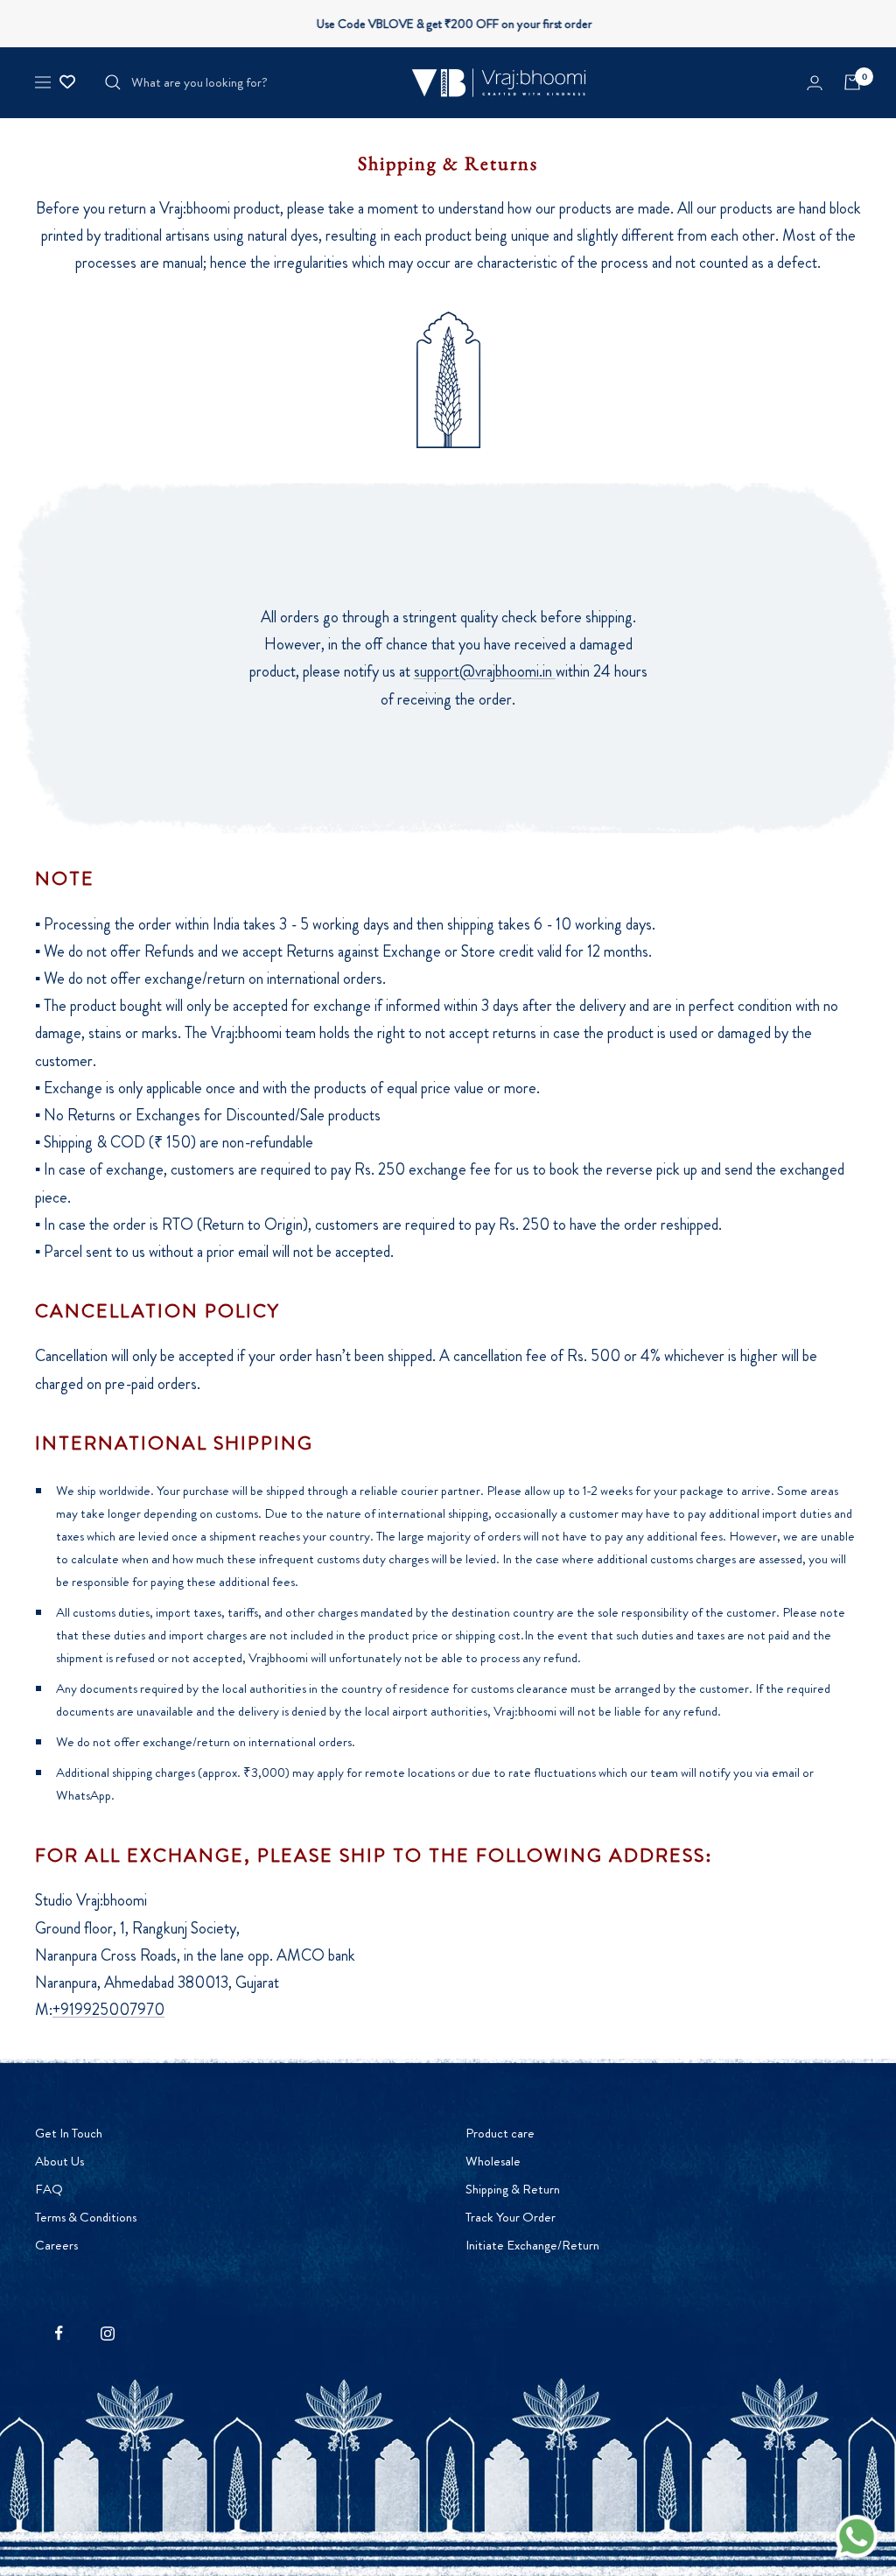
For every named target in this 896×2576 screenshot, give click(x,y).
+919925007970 (108, 2010)
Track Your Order (511, 2217)
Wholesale (493, 2161)
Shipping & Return (513, 2189)
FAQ (49, 2189)
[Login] (815, 83)
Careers (56, 2245)
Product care (500, 2133)
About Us (59, 2161)
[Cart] (852, 82)
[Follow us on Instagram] (107, 2333)
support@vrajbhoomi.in (485, 671)
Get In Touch (69, 2133)
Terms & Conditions (86, 2217)
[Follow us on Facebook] (59, 2333)
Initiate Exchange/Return (532, 2245)
